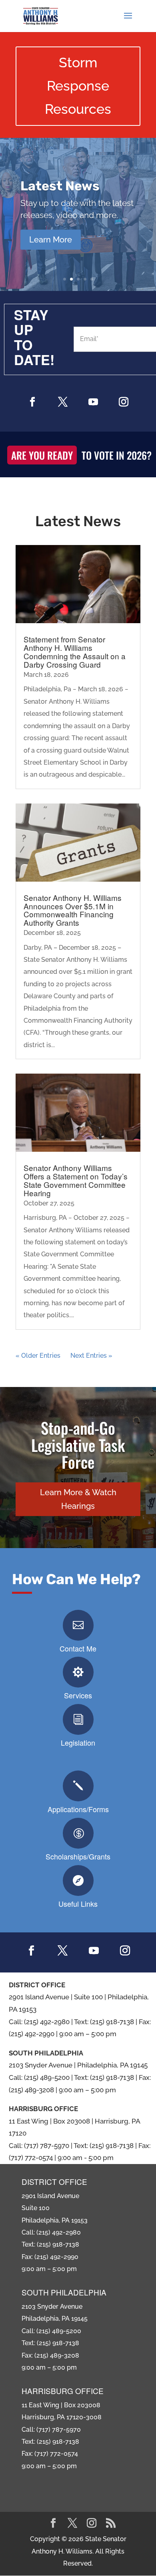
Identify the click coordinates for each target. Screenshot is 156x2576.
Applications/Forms (78, 1809)
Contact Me (78, 1648)
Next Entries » (91, 1356)
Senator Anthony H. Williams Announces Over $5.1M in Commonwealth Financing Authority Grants (73, 910)
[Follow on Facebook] (32, 402)
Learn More (51, 240)
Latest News (60, 186)
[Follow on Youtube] (93, 402)
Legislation (78, 1742)
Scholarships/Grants (78, 1856)
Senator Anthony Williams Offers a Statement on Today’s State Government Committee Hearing (76, 1180)
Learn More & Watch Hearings (78, 1499)
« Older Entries (38, 1356)
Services (78, 1695)
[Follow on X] (63, 402)
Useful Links (78, 1904)
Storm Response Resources (78, 86)
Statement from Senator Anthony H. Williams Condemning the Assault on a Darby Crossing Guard (75, 652)
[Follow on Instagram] (124, 402)
